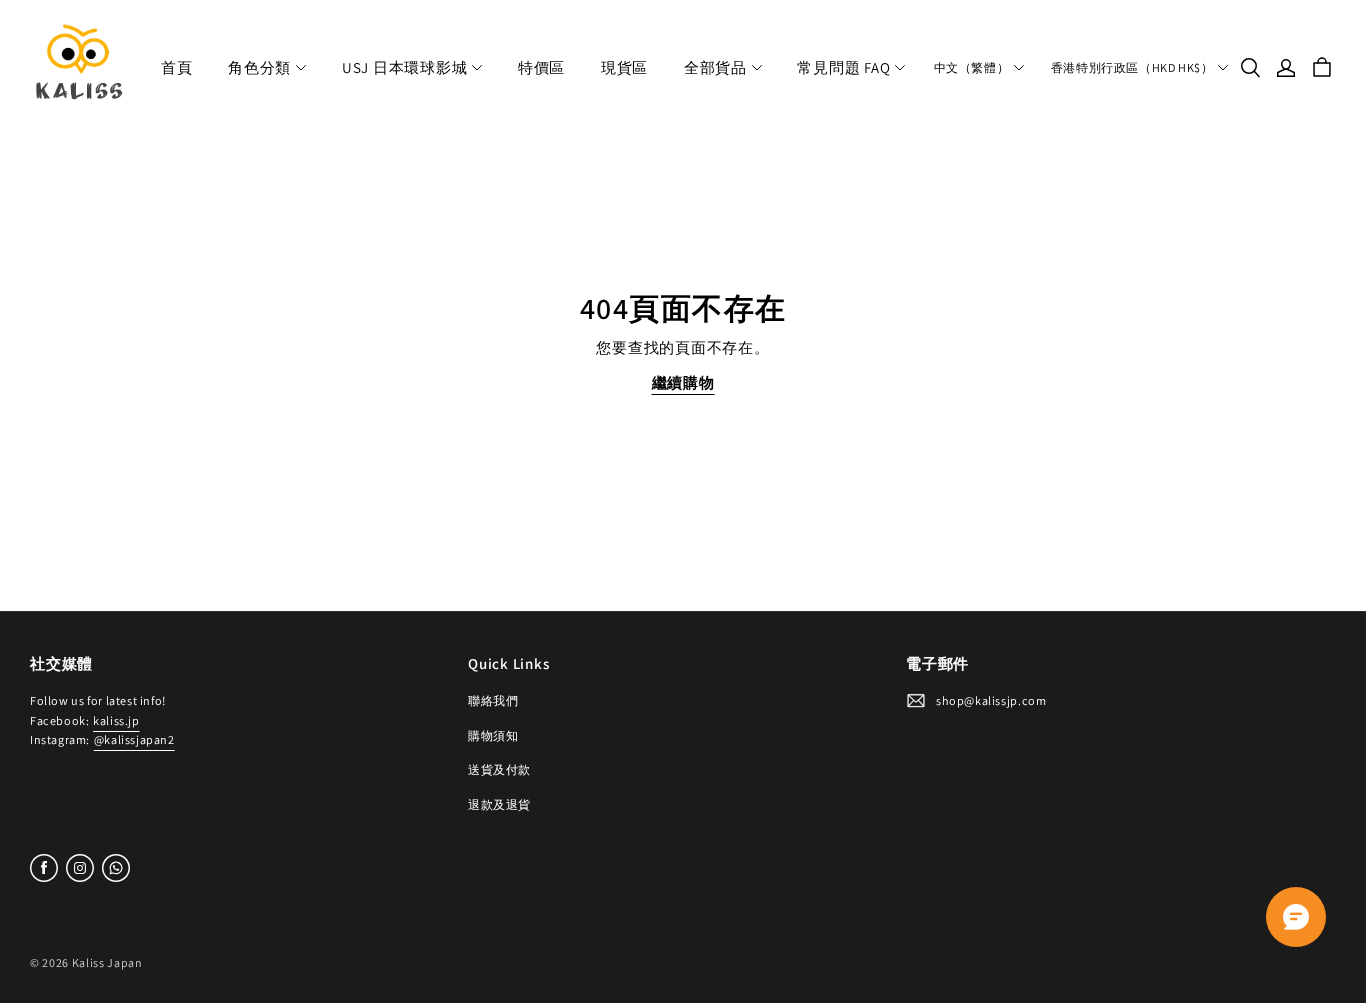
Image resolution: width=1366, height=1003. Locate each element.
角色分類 (259, 67)
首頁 (177, 67)
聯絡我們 (493, 700)
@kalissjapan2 (134, 739)
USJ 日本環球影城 (405, 67)
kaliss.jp (116, 720)
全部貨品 (715, 67)
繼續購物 (683, 382)
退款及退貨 (499, 804)
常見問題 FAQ (843, 67)
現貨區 (624, 67)
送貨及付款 (499, 769)
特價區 (541, 67)
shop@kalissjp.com (991, 700)
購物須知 (493, 735)
